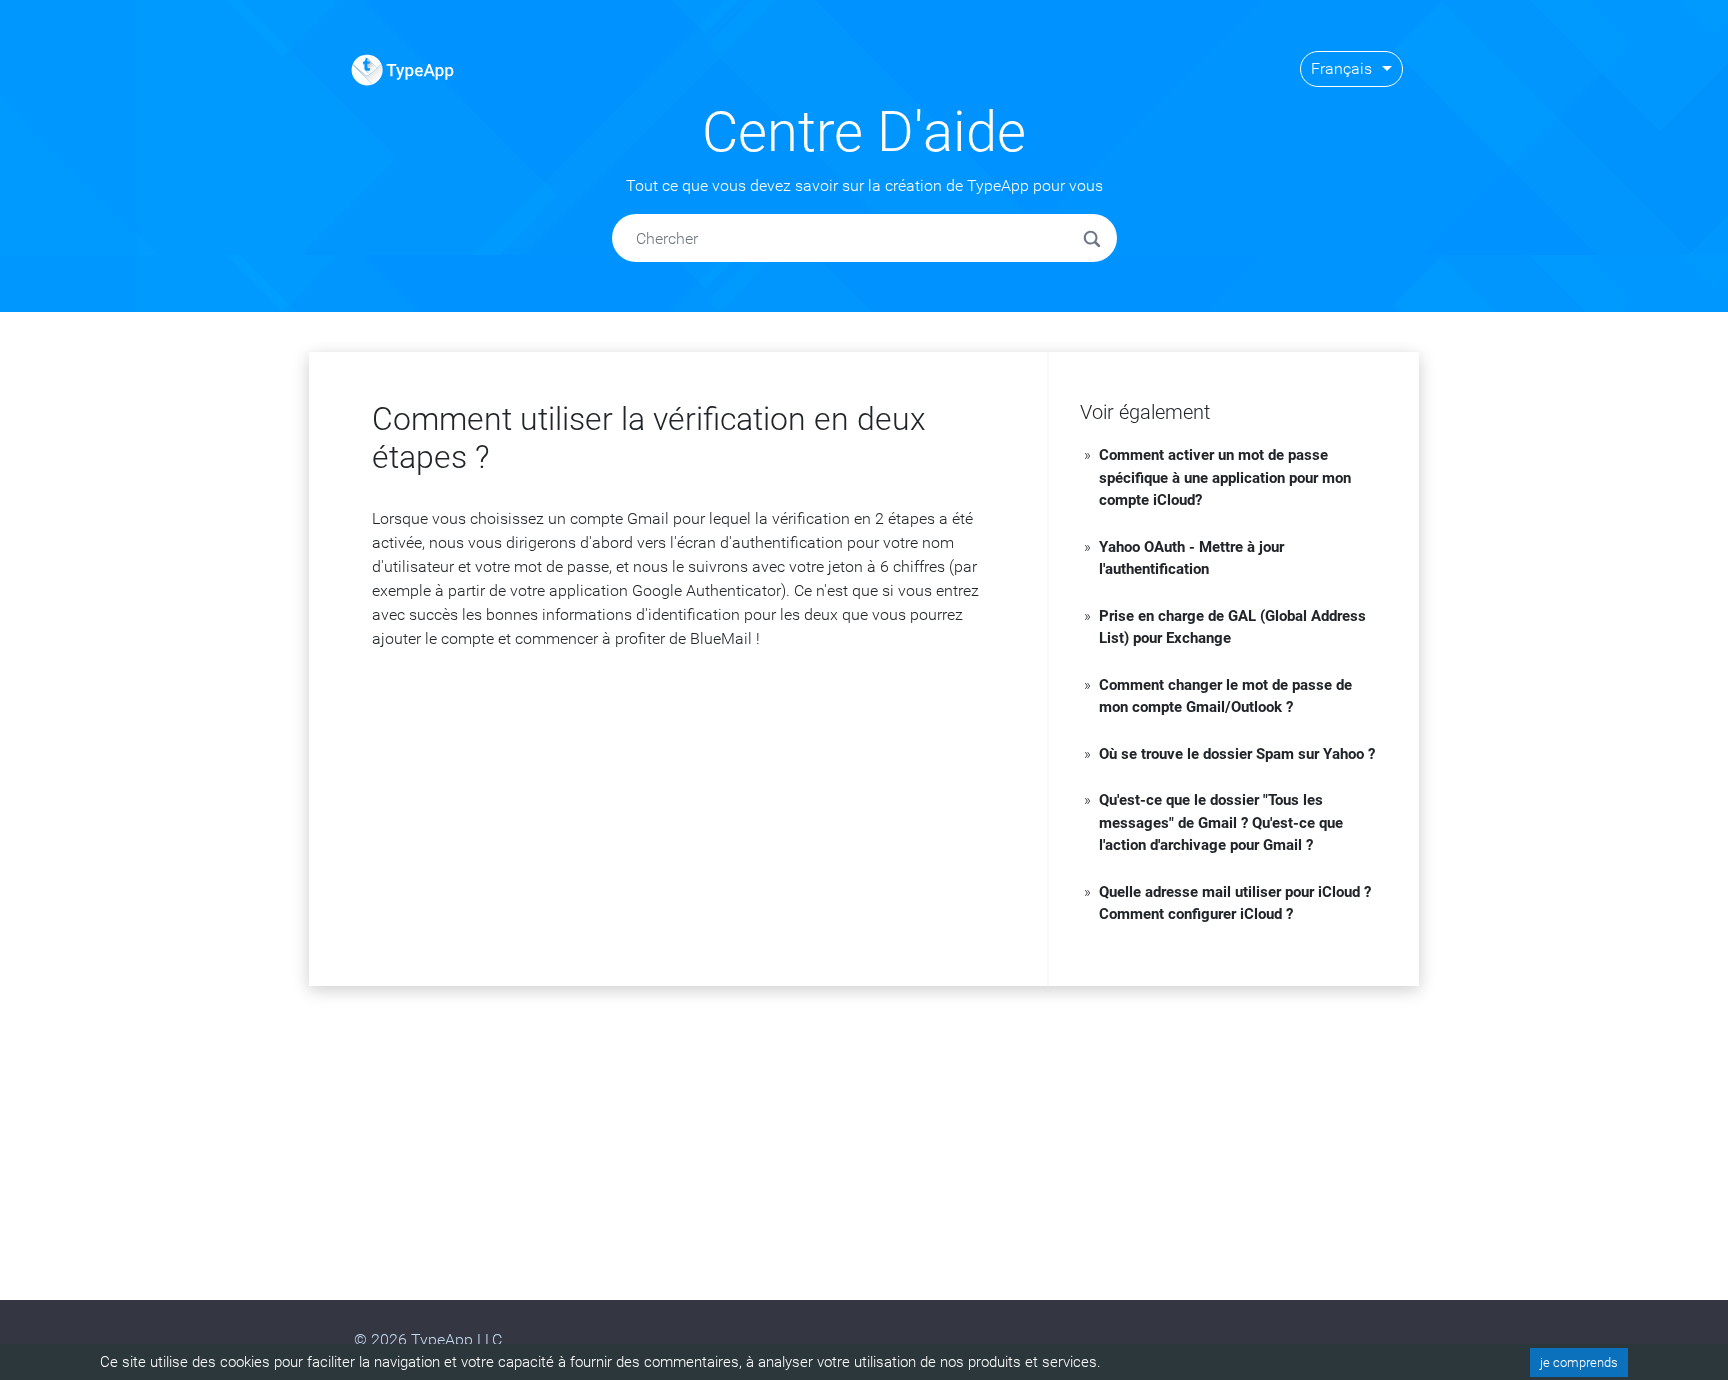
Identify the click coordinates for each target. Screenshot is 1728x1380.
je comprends (1579, 1362)
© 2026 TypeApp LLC (428, 1339)
